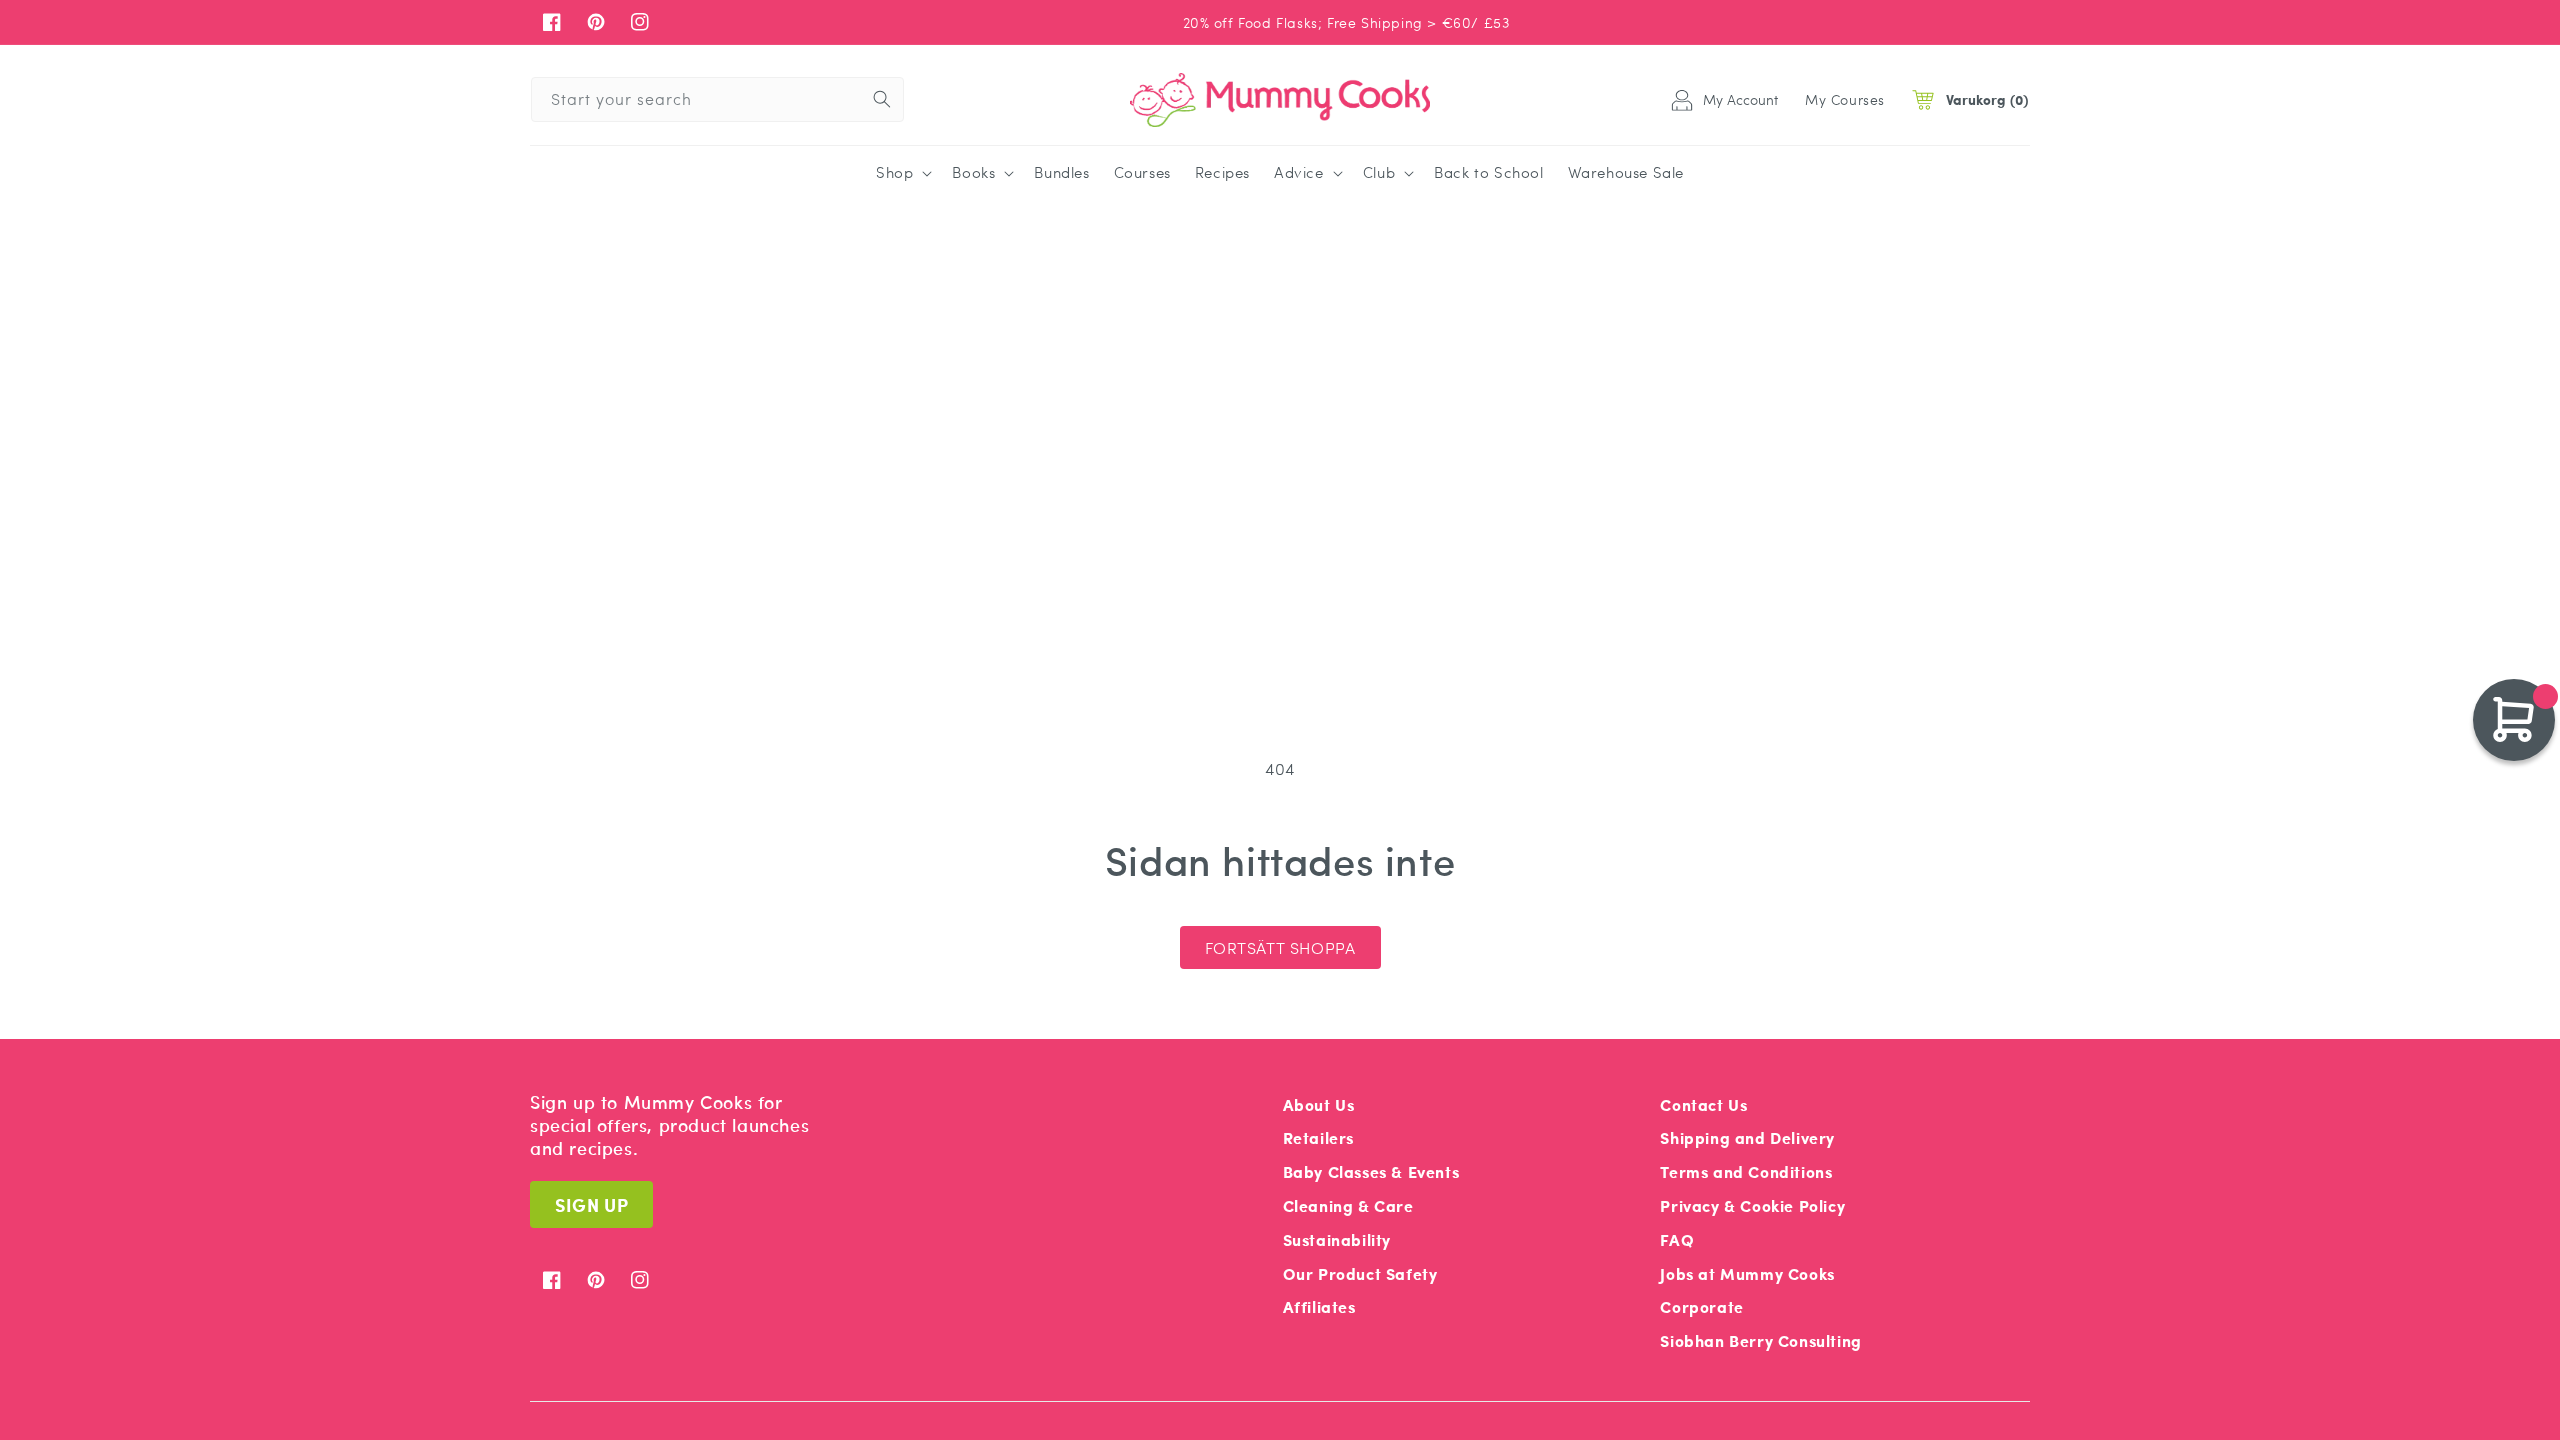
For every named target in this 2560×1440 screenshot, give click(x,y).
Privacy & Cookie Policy (1752, 1205)
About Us (1319, 1104)
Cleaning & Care (1348, 1205)
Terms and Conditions (1746, 1171)
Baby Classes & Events (1371, 1171)
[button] (902, 173)
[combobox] (717, 99)
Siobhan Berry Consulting (1760, 1340)
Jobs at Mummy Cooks (1747, 1273)
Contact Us (1703, 1104)
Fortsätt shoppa (1280, 947)
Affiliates (1319, 1306)
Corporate (1701, 1306)
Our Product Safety (1360, 1273)
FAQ (1677, 1239)
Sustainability (1337, 1239)
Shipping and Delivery (1747, 1137)
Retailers (1318, 1137)
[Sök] (882, 99)
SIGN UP (591, 1204)
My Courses (1845, 99)
